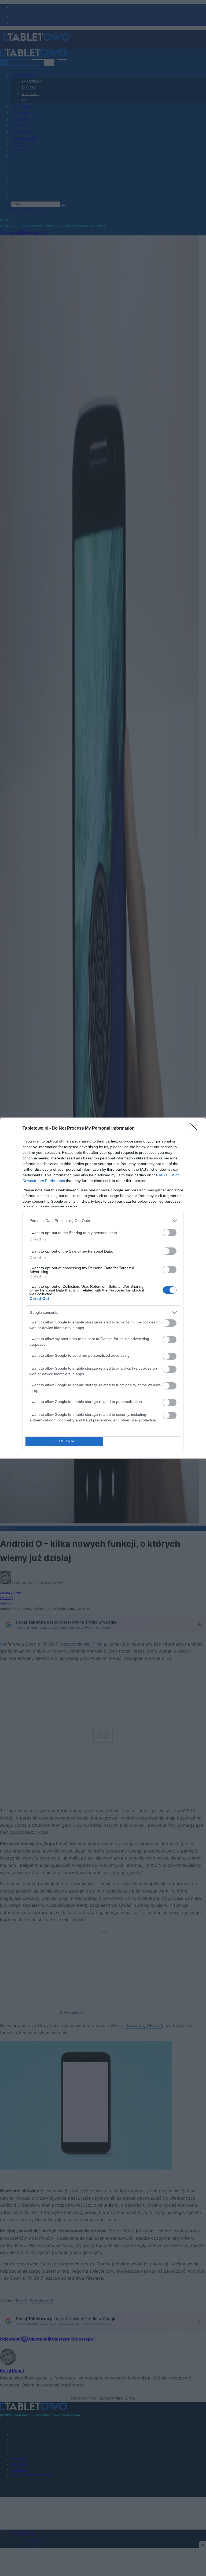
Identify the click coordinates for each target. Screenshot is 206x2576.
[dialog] (103, 1288)
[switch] (170, 1233)
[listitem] (103, 1221)
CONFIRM (64, 1441)
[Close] (196, 1129)
